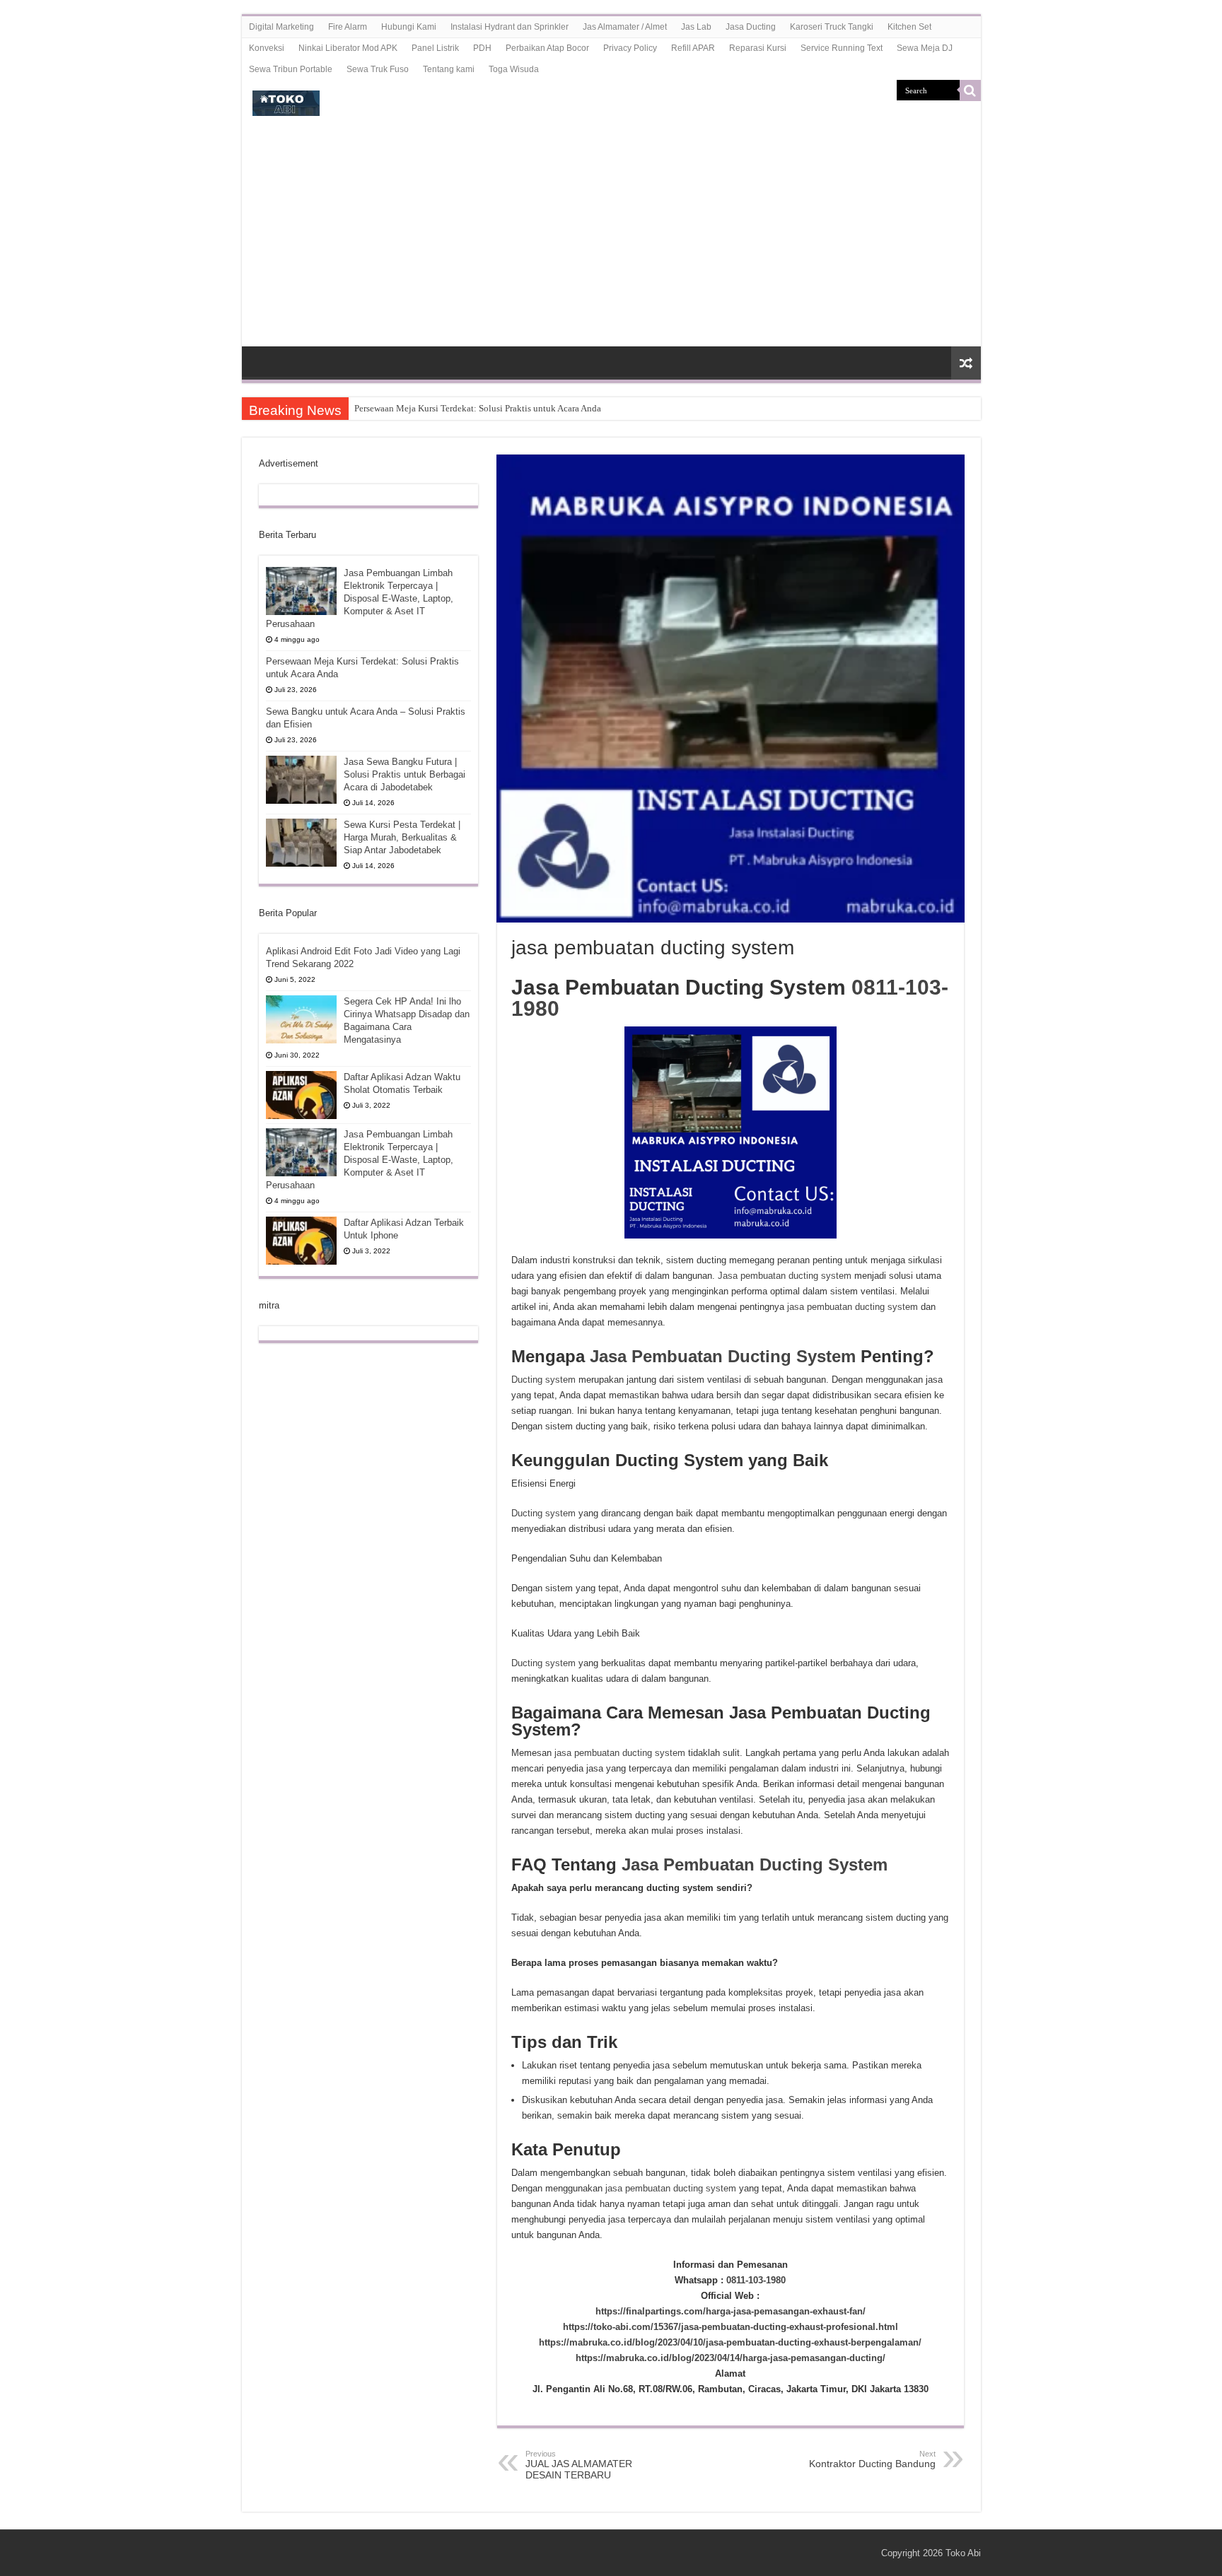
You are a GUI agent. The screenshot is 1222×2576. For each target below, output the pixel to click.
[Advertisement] (611, 240)
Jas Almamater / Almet (625, 27)
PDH (482, 48)
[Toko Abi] (286, 100)
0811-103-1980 (756, 2280)
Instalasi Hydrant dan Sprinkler (510, 27)
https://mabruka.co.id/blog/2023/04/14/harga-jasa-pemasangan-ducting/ (731, 2358)
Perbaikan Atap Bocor (547, 48)
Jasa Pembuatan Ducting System (723, 1356)
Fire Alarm (348, 27)
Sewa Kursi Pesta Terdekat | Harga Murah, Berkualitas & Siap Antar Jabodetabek (402, 837)
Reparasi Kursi (758, 48)
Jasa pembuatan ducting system (785, 1276)
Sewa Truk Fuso (378, 69)
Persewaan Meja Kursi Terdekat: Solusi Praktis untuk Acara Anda (478, 408)
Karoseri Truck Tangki (832, 27)
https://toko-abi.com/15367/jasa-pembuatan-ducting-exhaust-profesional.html (731, 2327)
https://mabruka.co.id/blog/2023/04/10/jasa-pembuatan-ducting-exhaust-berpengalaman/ (730, 2342)
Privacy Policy (630, 48)
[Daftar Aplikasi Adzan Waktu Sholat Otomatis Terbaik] (301, 1095)
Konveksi (267, 48)
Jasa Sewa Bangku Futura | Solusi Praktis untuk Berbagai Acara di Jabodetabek (405, 774)
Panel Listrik (435, 48)
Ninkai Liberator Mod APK (348, 48)
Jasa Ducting (751, 27)
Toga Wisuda (514, 69)
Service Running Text (842, 48)
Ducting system (543, 1380)
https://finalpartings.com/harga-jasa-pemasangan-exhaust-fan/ (731, 2311)
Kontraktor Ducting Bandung (872, 2459)
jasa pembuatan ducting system (853, 1307)
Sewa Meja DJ (925, 48)
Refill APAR (693, 48)
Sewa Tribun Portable (291, 69)
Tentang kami (449, 69)
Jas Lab (696, 27)
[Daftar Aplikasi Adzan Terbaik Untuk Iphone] (301, 1241)
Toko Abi (963, 2553)
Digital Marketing (281, 27)
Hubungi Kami (409, 27)
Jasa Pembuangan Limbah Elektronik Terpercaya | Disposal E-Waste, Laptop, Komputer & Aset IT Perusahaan (360, 598)
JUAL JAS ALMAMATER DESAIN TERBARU (579, 2465)
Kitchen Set (909, 27)
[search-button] (970, 90)
